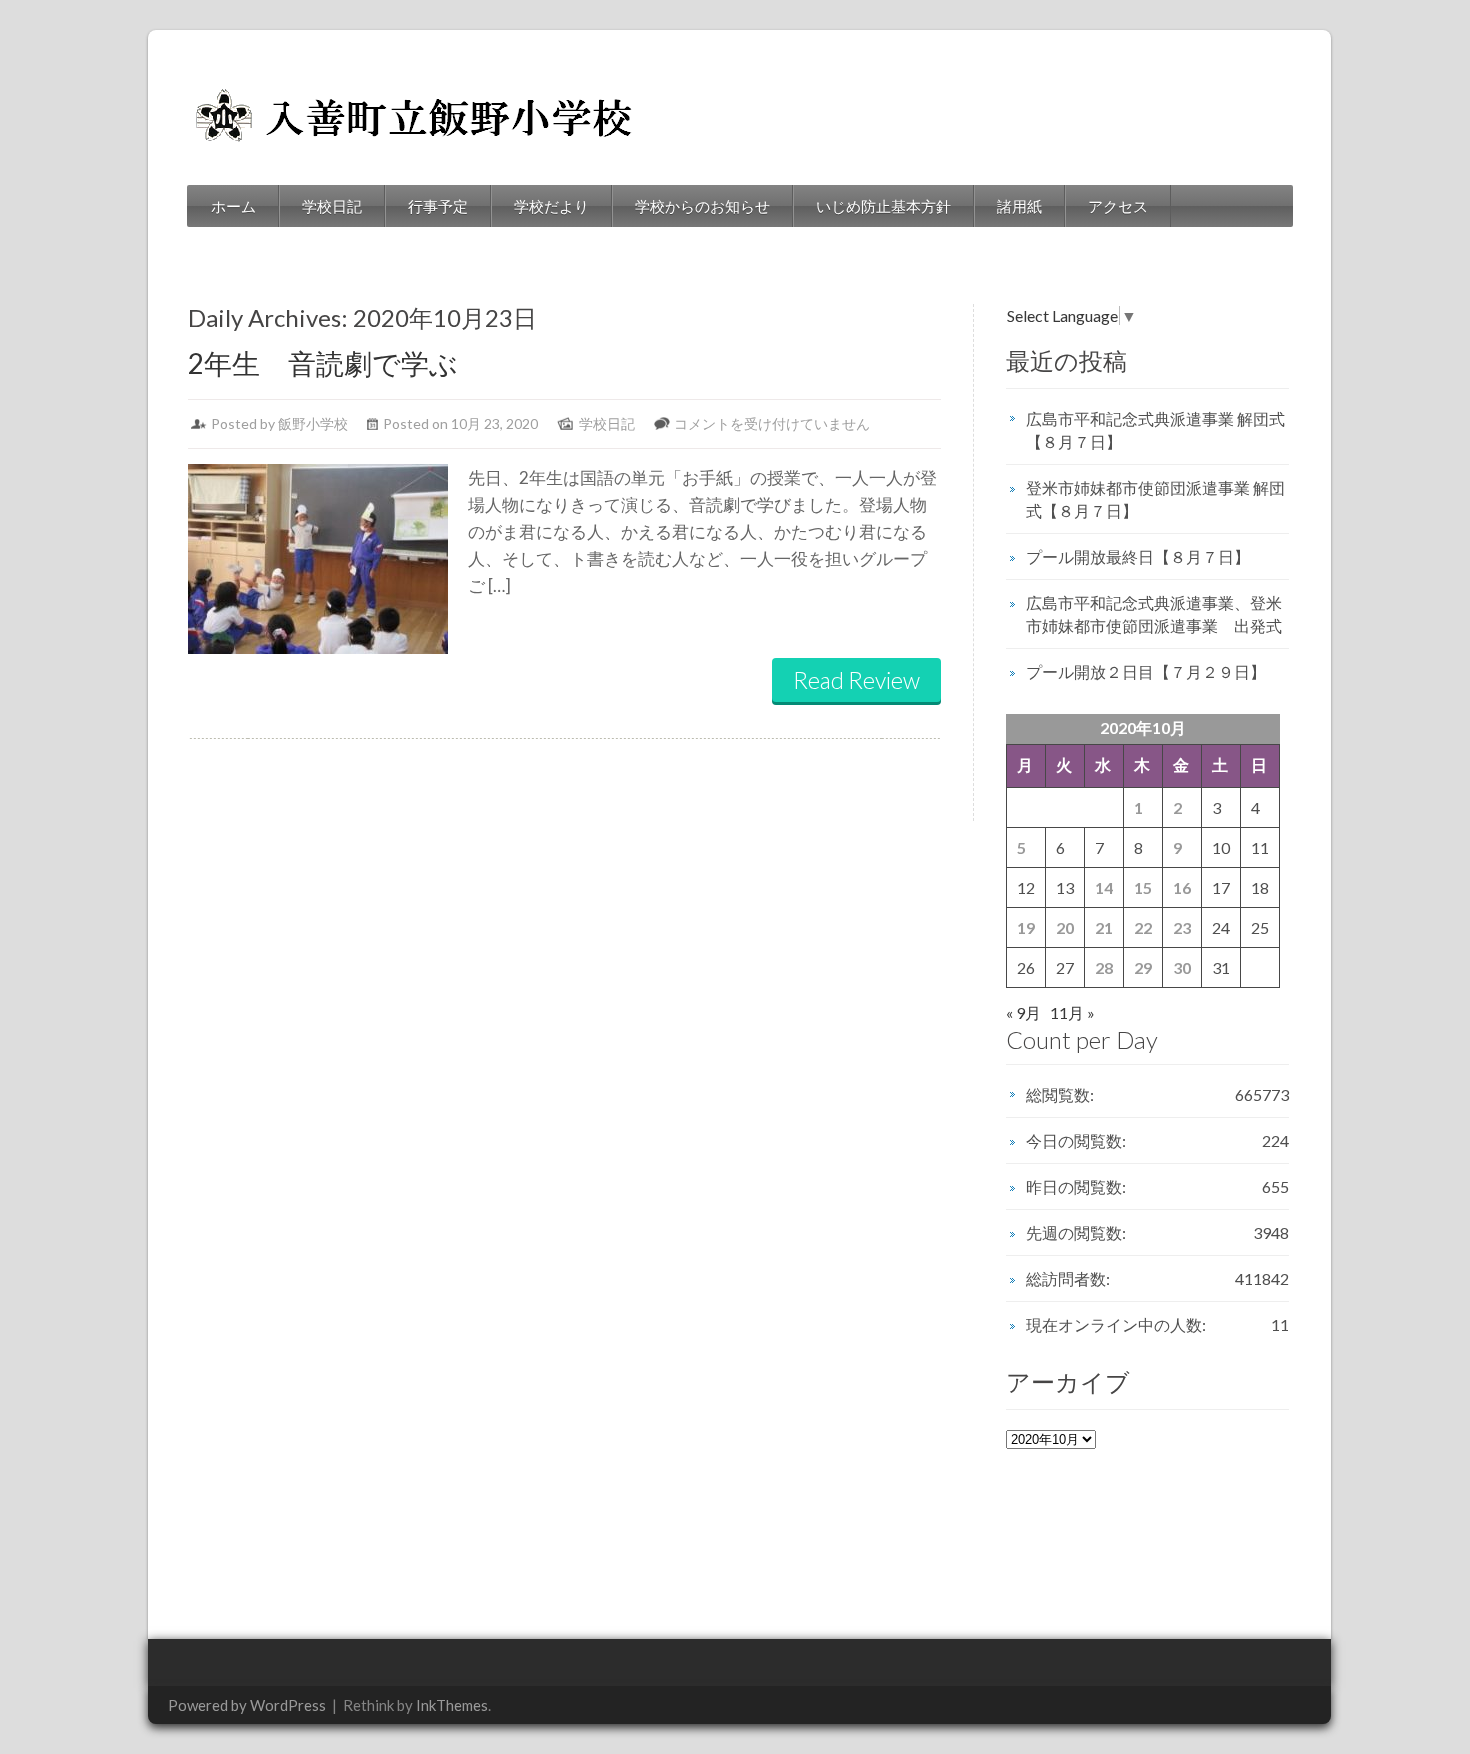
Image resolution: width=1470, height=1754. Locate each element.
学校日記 (332, 206)
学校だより (551, 206)
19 (1026, 927)
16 (1182, 887)
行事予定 (438, 206)
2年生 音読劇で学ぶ (323, 363)
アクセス (1118, 206)
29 (1143, 967)
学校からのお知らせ (702, 206)
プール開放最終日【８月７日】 (1138, 556)
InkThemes (452, 1705)
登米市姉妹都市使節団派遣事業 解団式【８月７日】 (1155, 499)
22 (1143, 927)
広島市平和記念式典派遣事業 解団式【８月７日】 (1155, 430)
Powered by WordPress (247, 1705)
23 (1182, 927)
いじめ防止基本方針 (883, 206)
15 (1143, 887)
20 (1065, 927)
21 (1104, 927)
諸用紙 (1019, 206)
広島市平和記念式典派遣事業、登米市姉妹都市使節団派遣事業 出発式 (1154, 614)
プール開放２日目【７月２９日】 (1146, 671)
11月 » (1072, 1012)
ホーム (233, 206)
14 (1104, 887)
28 (1104, 967)
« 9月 (1023, 1012)
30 (1182, 967)
